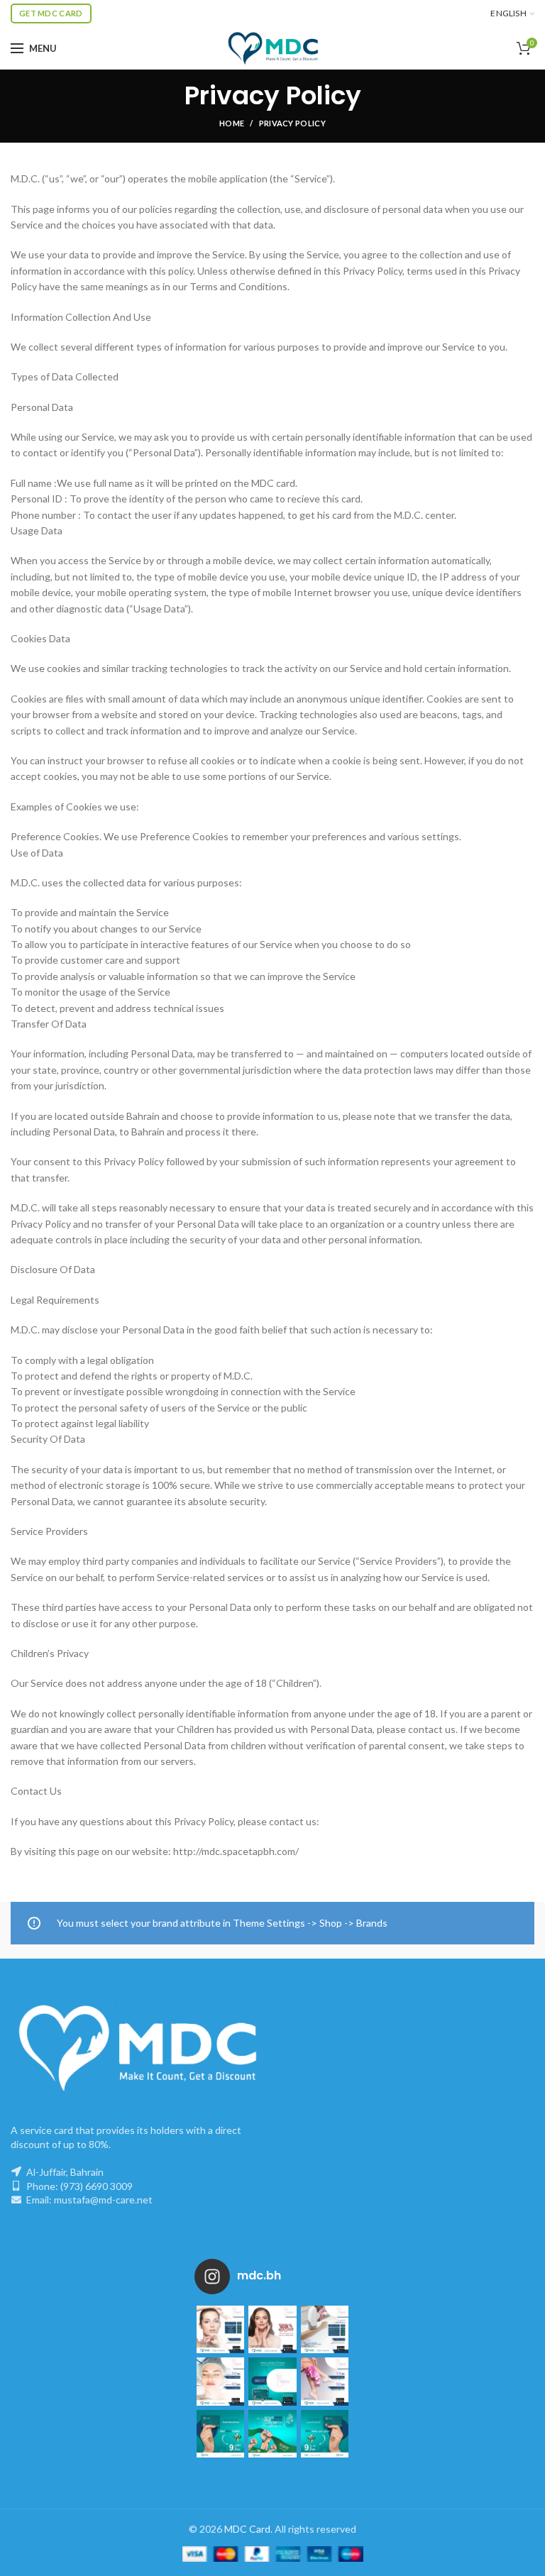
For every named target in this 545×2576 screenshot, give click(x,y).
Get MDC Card (51, 13)
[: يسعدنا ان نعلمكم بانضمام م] (272, 2381)
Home (232, 123)
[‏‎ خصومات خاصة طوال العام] (220, 2329)
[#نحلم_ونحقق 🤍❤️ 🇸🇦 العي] (220, 2434)
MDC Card (247, 2529)
